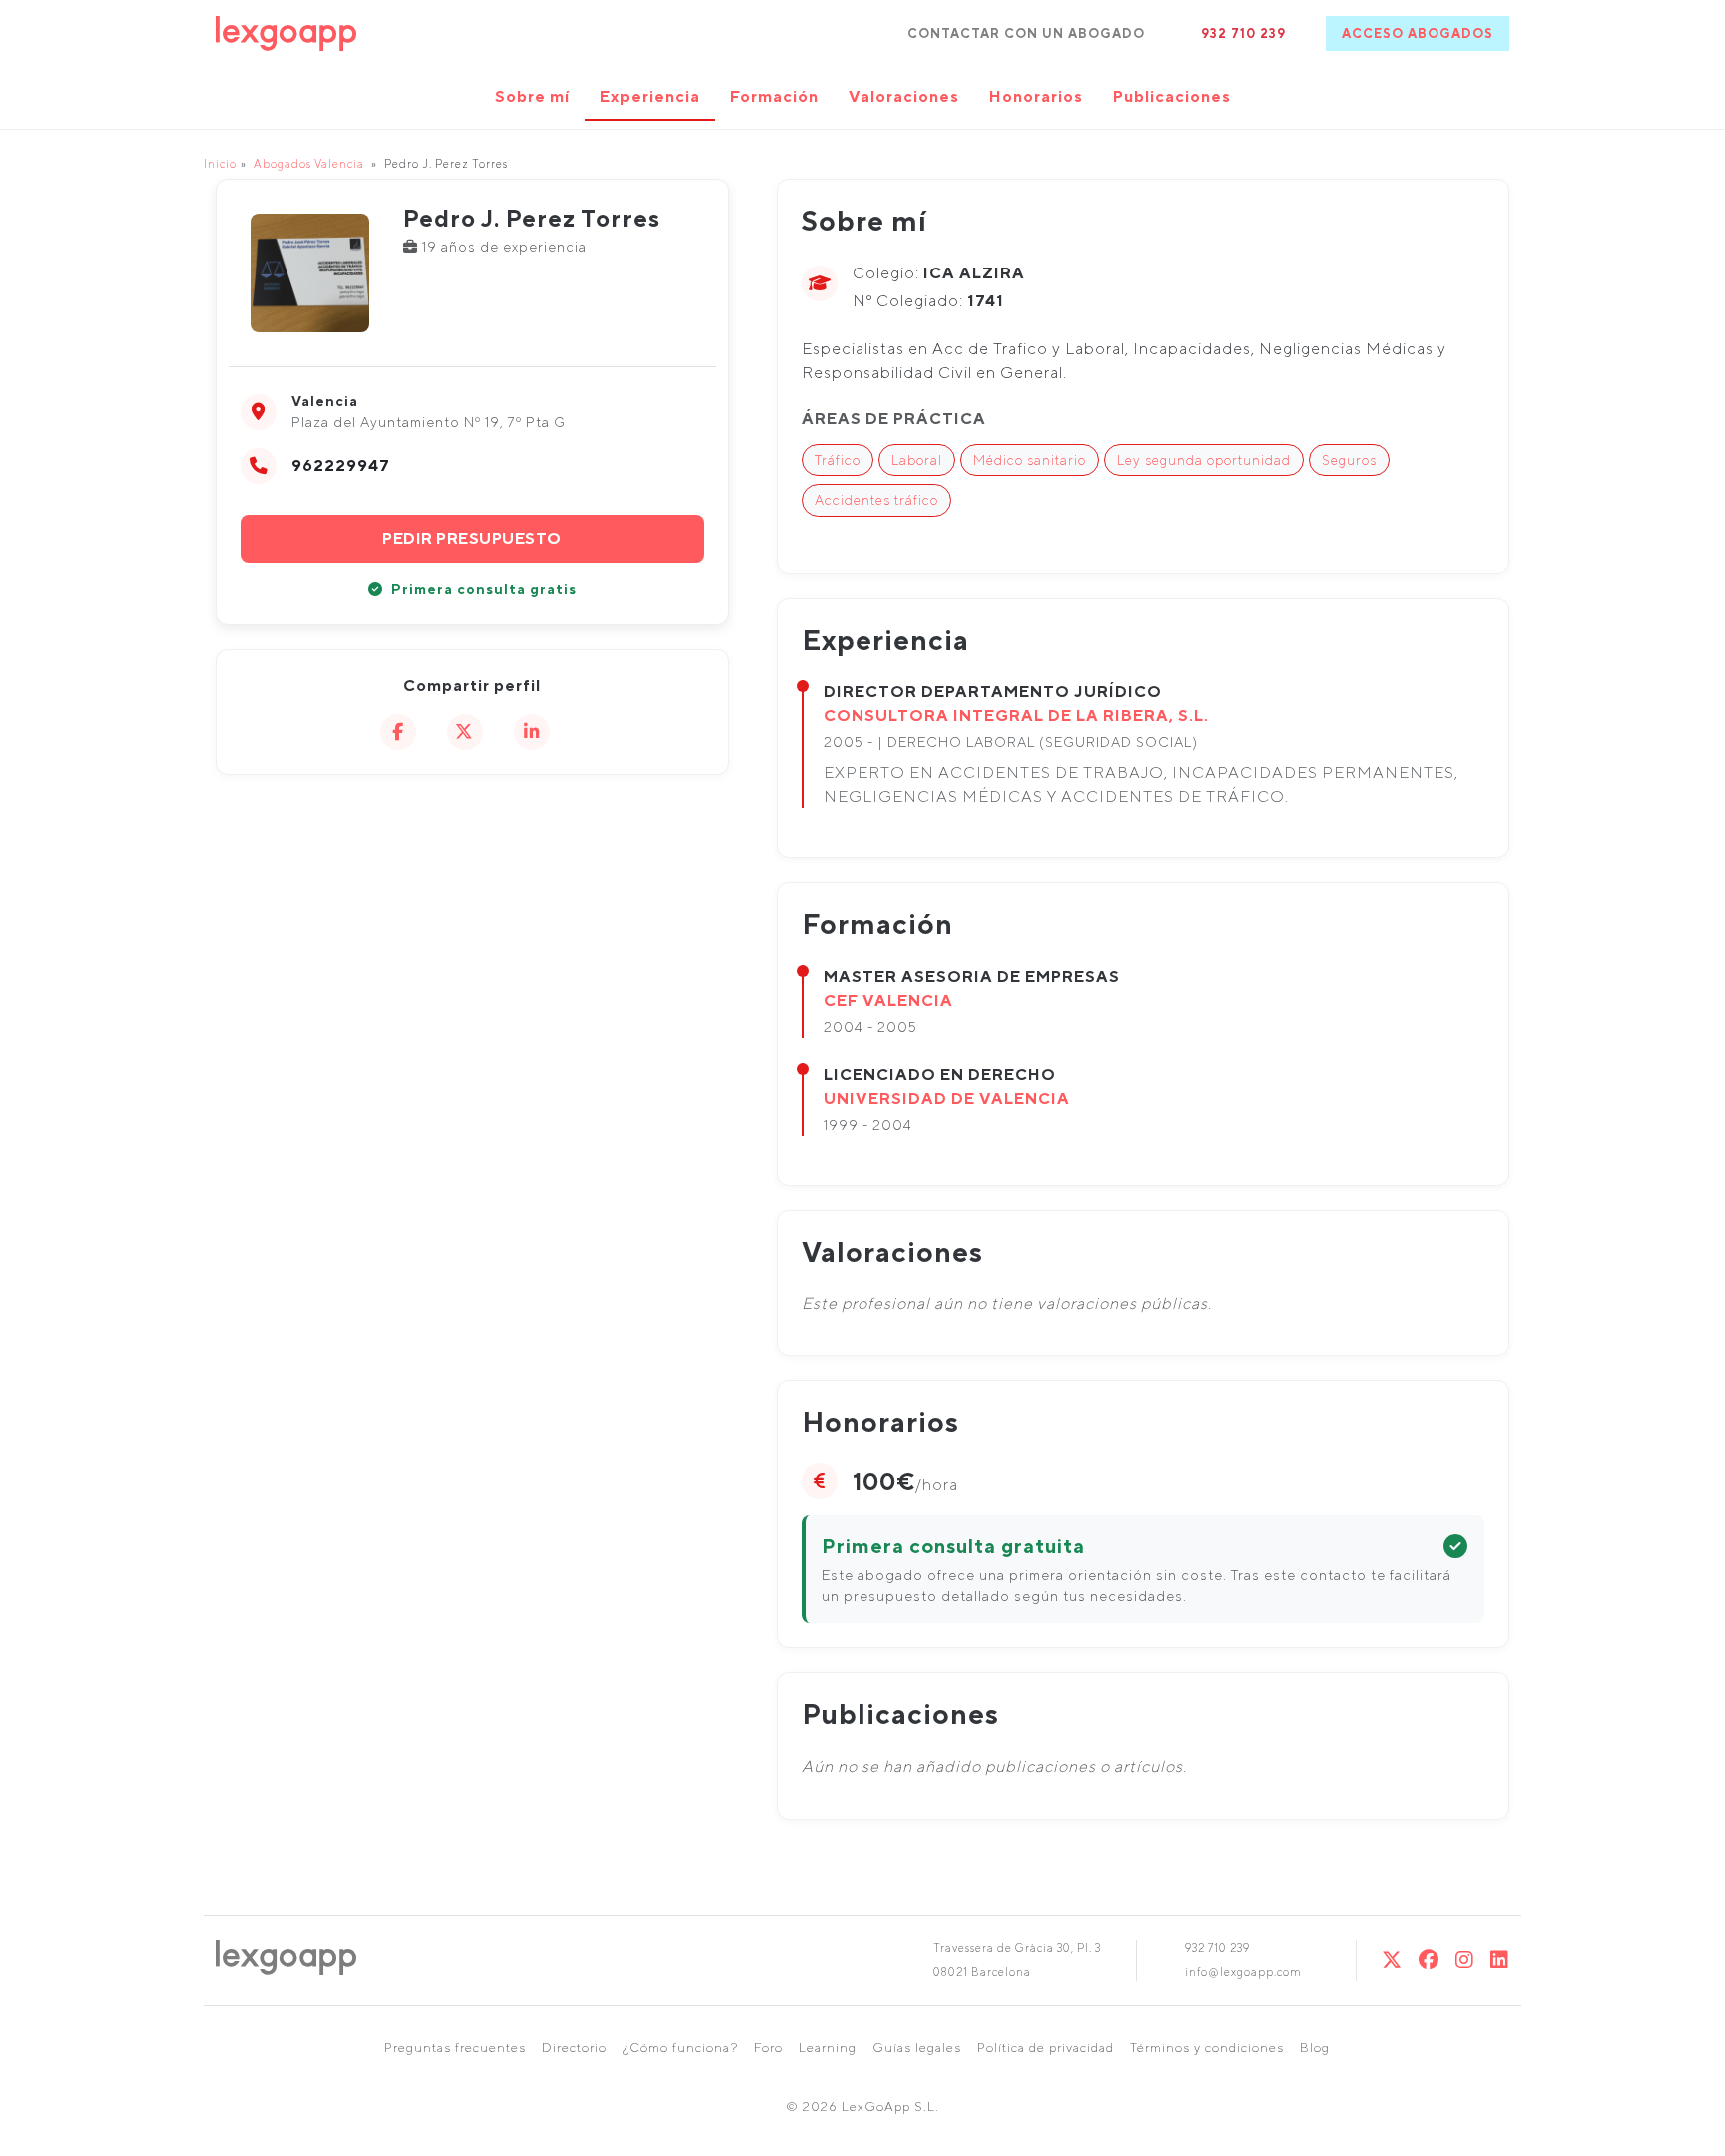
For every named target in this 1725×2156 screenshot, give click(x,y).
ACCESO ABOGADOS (1418, 33)
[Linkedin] (1500, 1960)
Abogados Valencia (309, 163)
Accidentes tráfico (876, 500)
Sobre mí (533, 96)
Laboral (917, 460)
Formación (774, 96)
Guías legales (917, 2048)
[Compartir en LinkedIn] (532, 732)
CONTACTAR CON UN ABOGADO (1026, 33)
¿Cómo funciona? (680, 2048)
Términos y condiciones (1207, 2048)
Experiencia (650, 96)
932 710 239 (1243, 33)
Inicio (220, 163)
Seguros (1349, 460)
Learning (828, 2048)
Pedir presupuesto (472, 539)
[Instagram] (1465, 1960)
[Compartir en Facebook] (398, 732)
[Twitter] (1392, 1960)
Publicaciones (1172, 96)
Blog (1315, 2048)
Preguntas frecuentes (455, 2048)
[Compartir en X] (465, 732)
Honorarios (1036, 96)
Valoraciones (904, 96)
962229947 (341, 466)
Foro (768, 2048)
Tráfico (838, 460)
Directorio (575, 2048)
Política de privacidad (1046, 2048)
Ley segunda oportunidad (1204, 460)
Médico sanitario (1030, 460)
